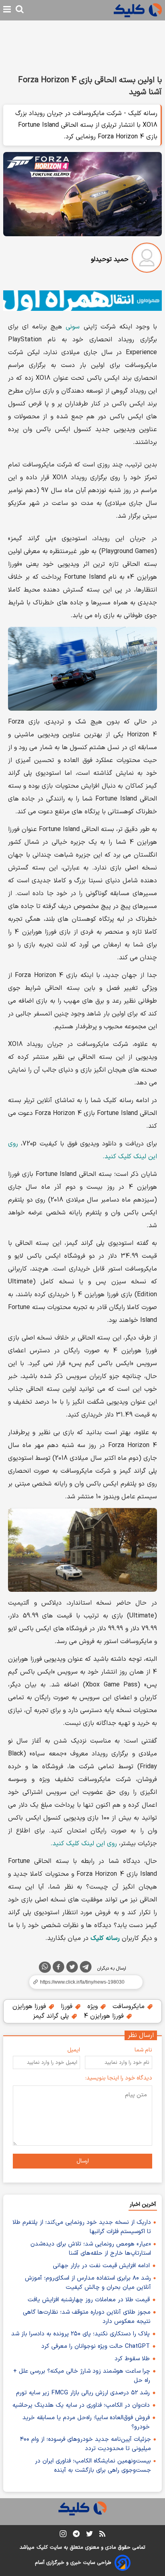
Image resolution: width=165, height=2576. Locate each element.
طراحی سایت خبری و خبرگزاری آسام (73, 2563)
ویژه (94, 2006)
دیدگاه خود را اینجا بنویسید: (119, 2078)
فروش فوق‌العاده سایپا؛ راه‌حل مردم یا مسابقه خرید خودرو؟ (86, 2422)
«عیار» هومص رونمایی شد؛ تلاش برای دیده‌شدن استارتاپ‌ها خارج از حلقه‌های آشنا (91, 2249)
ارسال (83, 2161)
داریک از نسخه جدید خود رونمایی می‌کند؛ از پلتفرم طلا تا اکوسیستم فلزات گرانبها (82, 2227)
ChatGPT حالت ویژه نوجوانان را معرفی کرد (96, 2346)
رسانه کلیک (105, 1938)
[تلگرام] (86, 1968)
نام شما (143, 2050)
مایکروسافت (130, 2006)
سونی (73, 327)
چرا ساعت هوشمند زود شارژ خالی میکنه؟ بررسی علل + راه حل (82, 2376)
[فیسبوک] (58, 1968)
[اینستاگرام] (63, 2535)
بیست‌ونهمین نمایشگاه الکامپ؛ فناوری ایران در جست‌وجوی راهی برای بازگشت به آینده (93, 2466)
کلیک (42, 2548)
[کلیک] (138, 10)
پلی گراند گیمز (52, 2016)
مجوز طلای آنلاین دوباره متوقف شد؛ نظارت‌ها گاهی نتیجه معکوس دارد (87, 2317)
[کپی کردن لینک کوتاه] (82, 1982)
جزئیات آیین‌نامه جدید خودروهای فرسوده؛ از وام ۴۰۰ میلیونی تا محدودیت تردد (86, 2444)
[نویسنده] (147, 259)
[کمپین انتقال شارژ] (82, 301)
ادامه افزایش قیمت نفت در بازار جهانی (101, 2266)
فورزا (68, 2006)
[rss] (102, 2535)
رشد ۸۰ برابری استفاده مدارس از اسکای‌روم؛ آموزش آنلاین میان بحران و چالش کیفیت (88, 2283)
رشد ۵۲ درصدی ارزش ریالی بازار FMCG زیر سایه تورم (83, 2393)
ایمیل (74, 2050)
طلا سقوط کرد (132, 2359)
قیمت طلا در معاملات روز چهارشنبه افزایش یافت (89, 2300)
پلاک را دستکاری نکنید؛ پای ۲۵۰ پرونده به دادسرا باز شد (80, 2334)
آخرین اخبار (143, 2204)
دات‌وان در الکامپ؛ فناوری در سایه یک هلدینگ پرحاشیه (81, 2405)
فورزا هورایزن (30, 2006)
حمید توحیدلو (110, 259)
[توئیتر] (72, 1968)
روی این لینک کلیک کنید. (84, 1844)
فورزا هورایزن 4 (105, 2016)
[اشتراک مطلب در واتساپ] (45, 1967)
